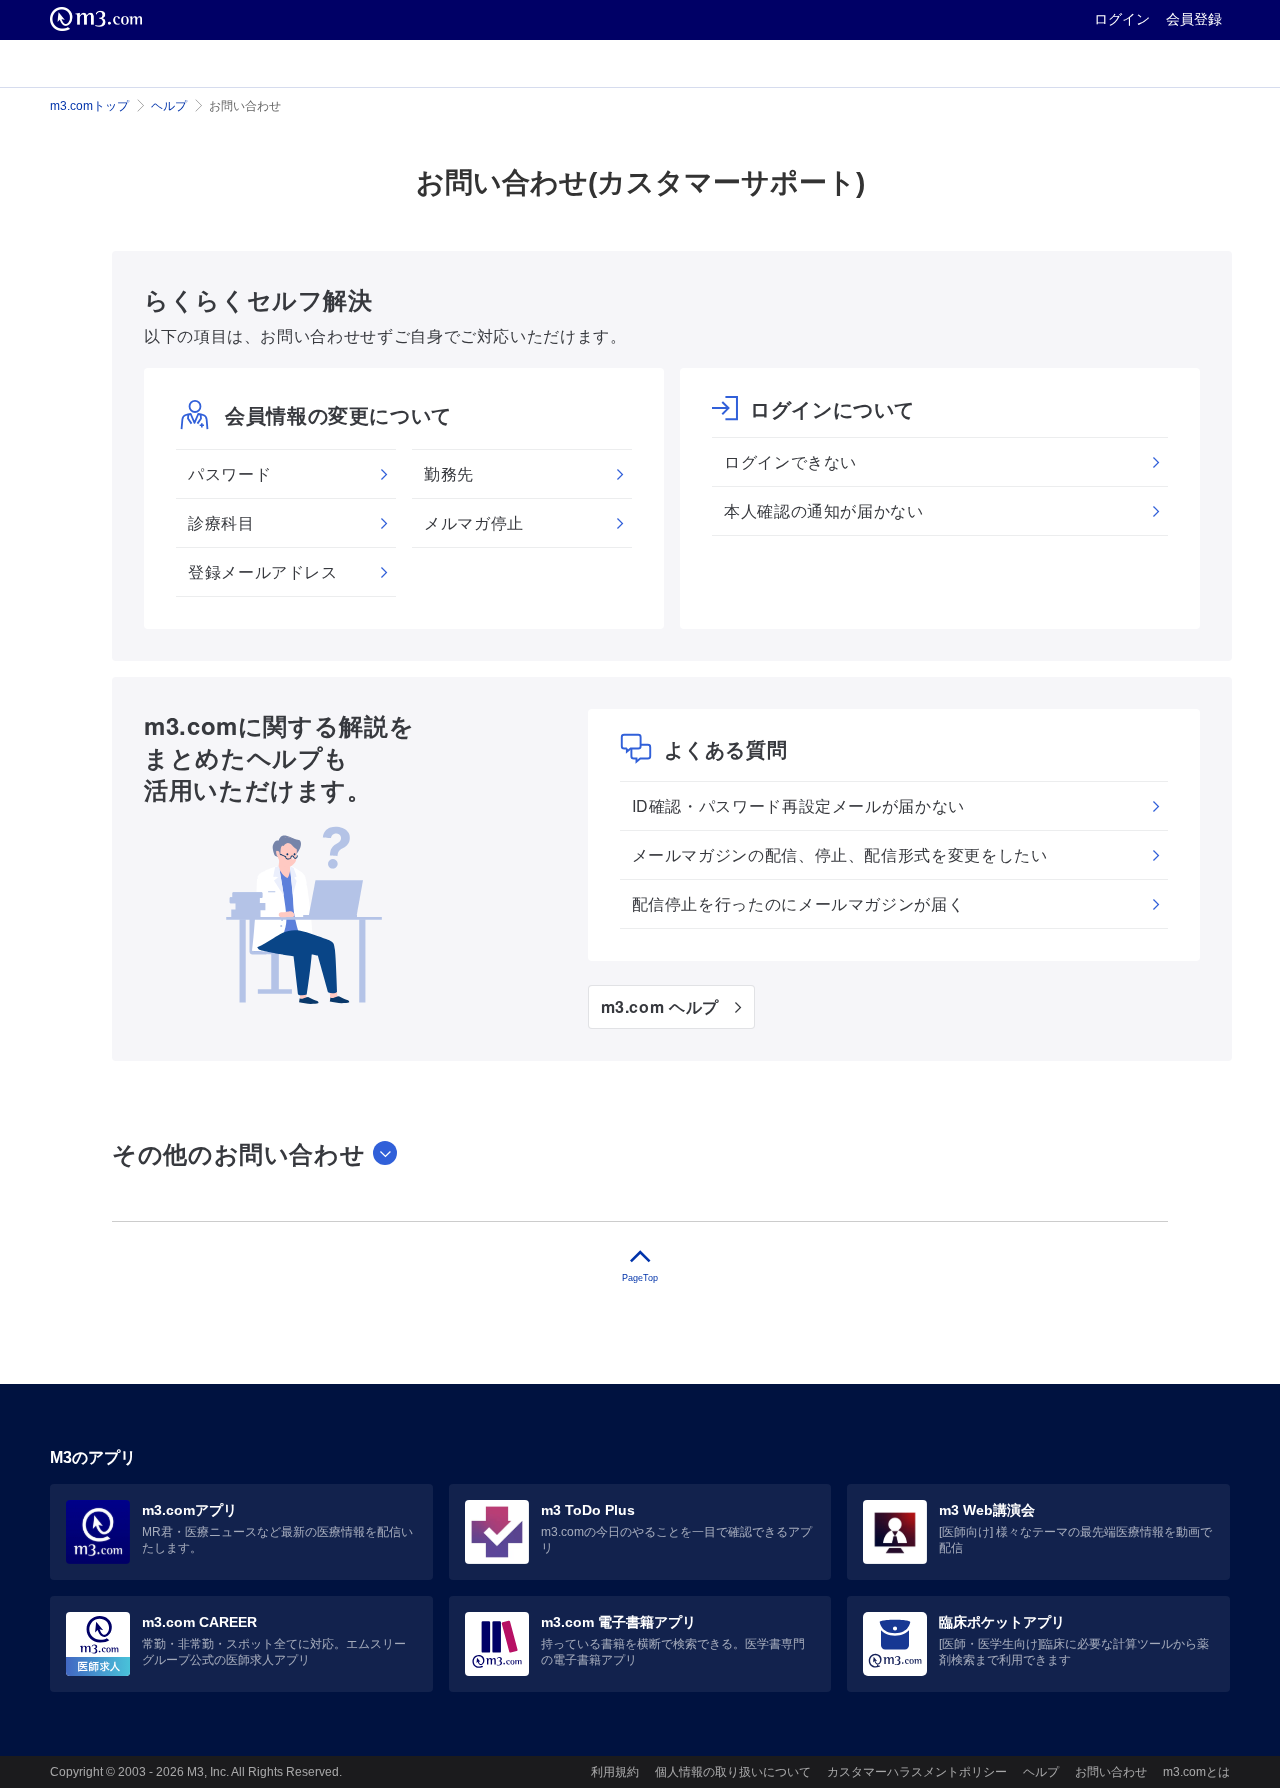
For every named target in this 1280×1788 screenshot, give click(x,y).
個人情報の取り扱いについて (733, 1772)
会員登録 (1194, 19)
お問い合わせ (1111, 1772)
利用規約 (615, 1772)
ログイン (1122, 19)
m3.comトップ (89, 106)
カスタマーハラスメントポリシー (917, 1772)
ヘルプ (169, 106)
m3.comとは (1196, 1772)
